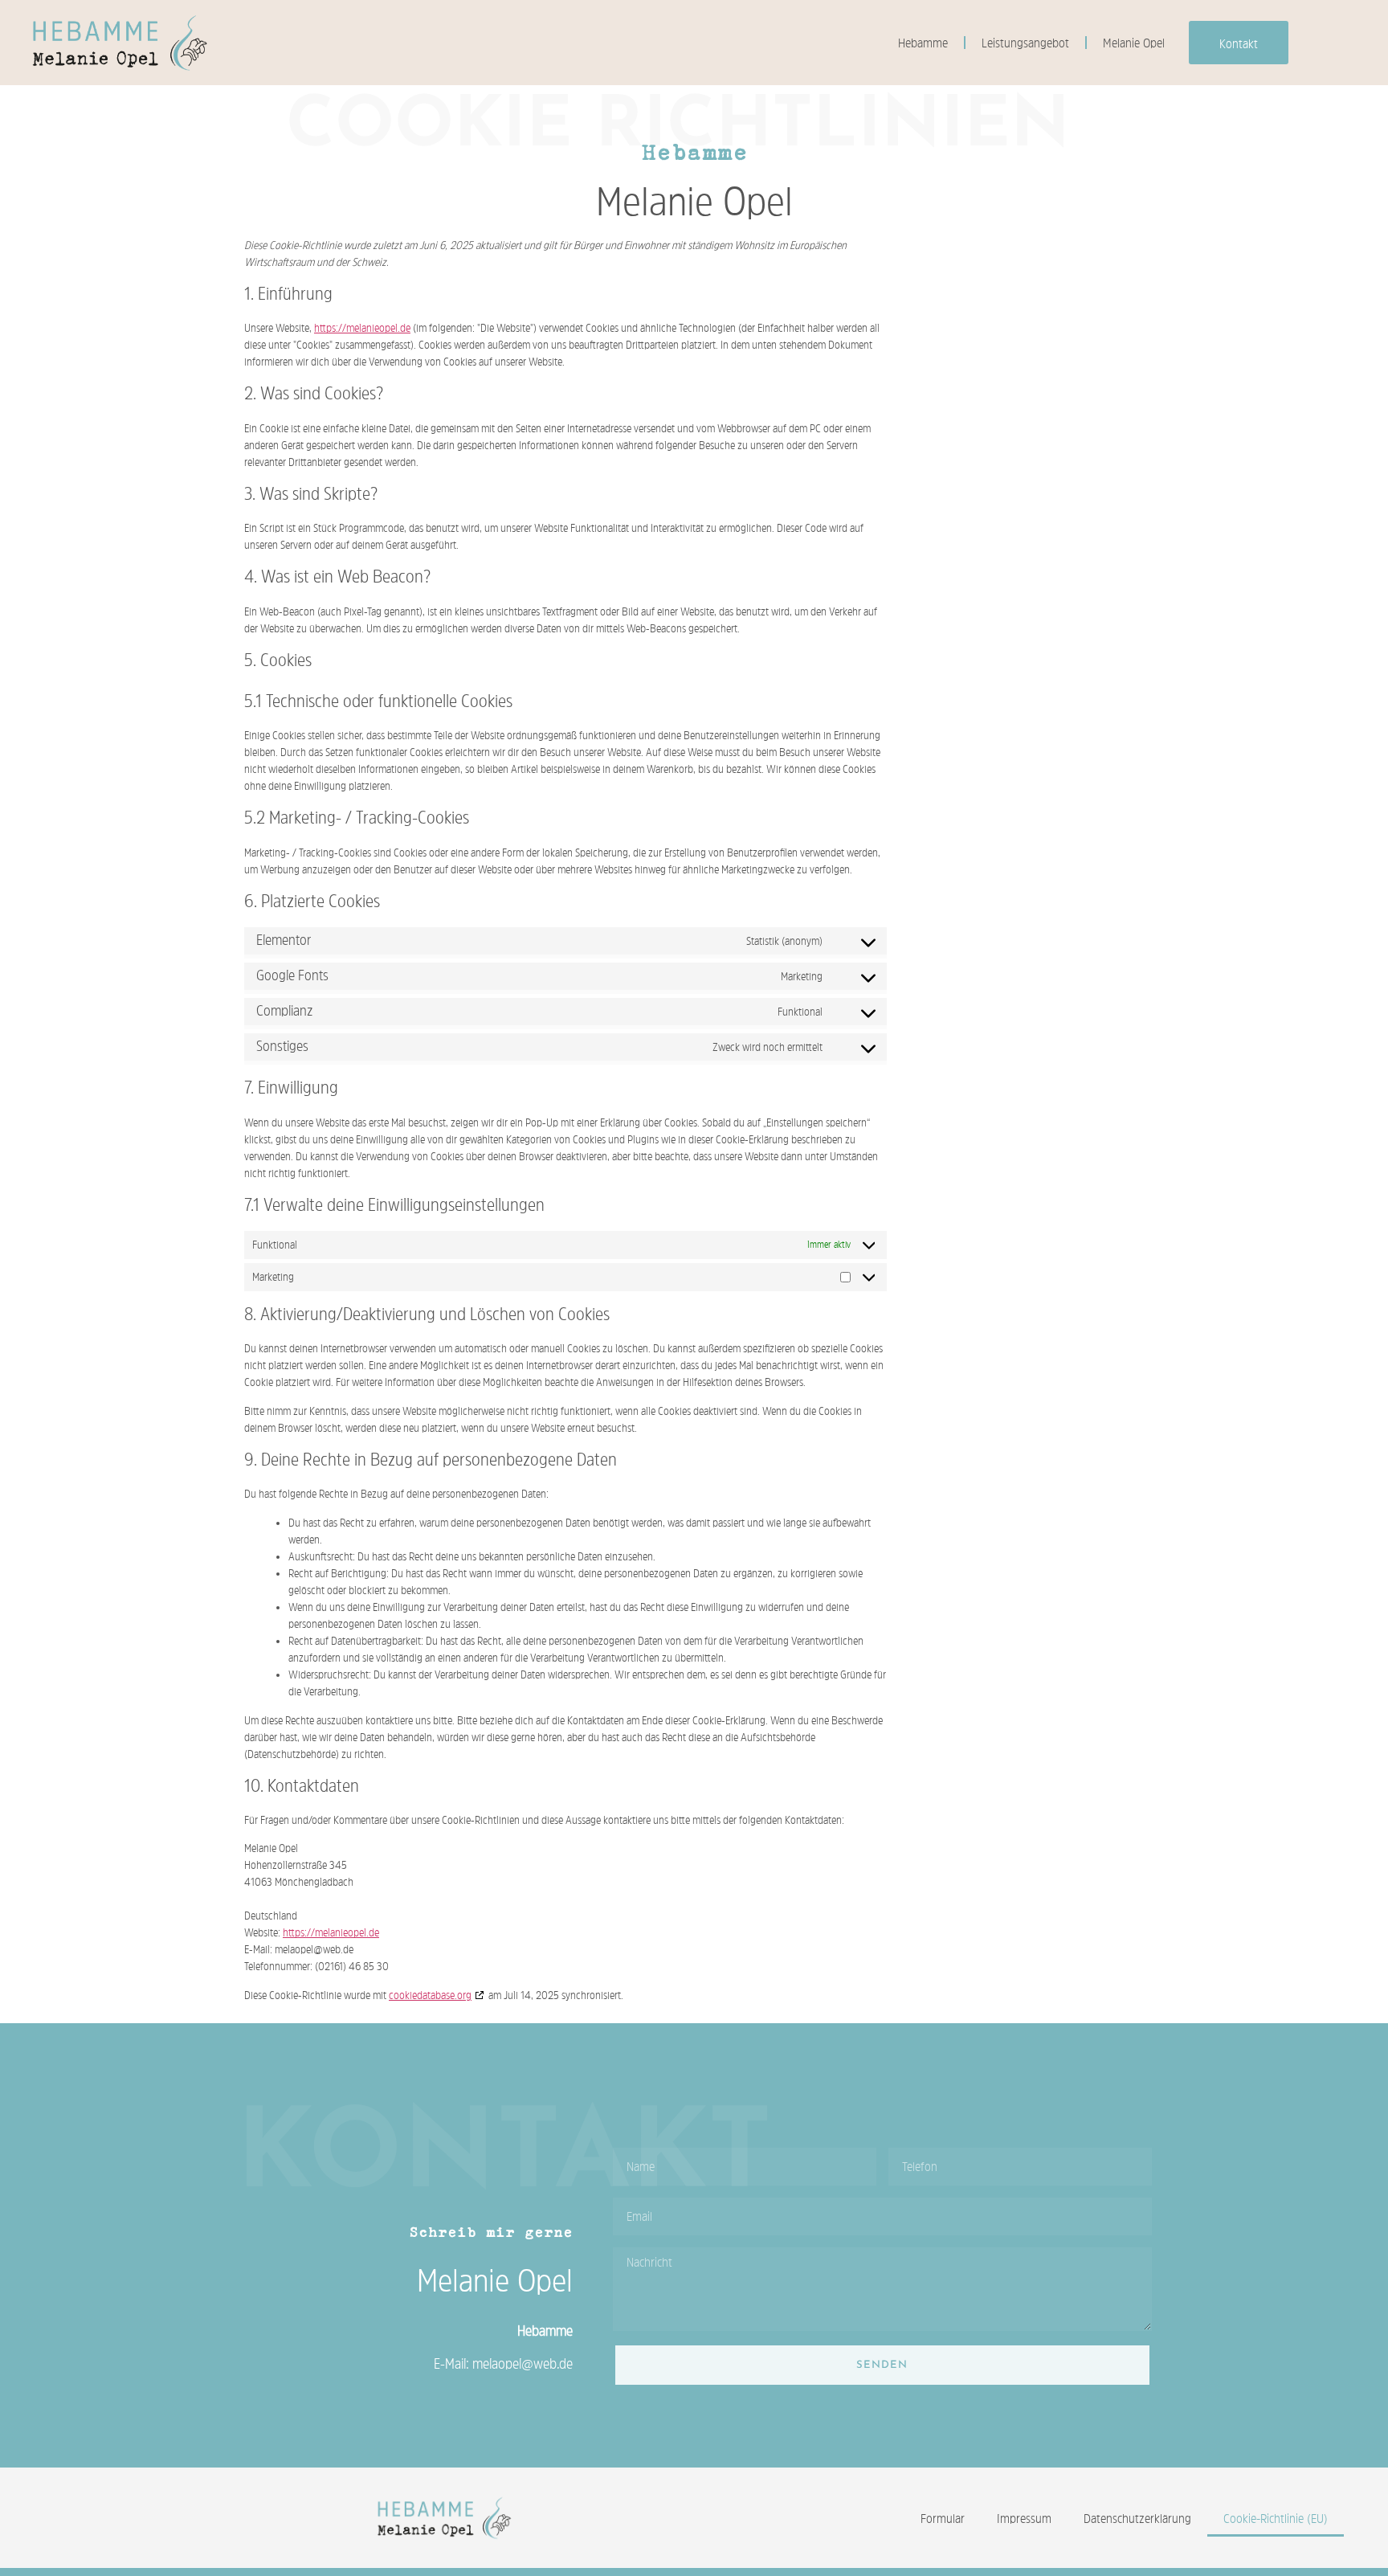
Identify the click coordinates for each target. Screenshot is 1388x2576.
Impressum (1024, 2518)
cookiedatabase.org (430, 1995)
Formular (943, 2518)
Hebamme (923, 43)
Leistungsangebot (1025, 43)
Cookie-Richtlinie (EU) (1276, 2518)
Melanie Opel (1134, 43)
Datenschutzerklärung (1137, 2518)
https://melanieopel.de (362, 328)
